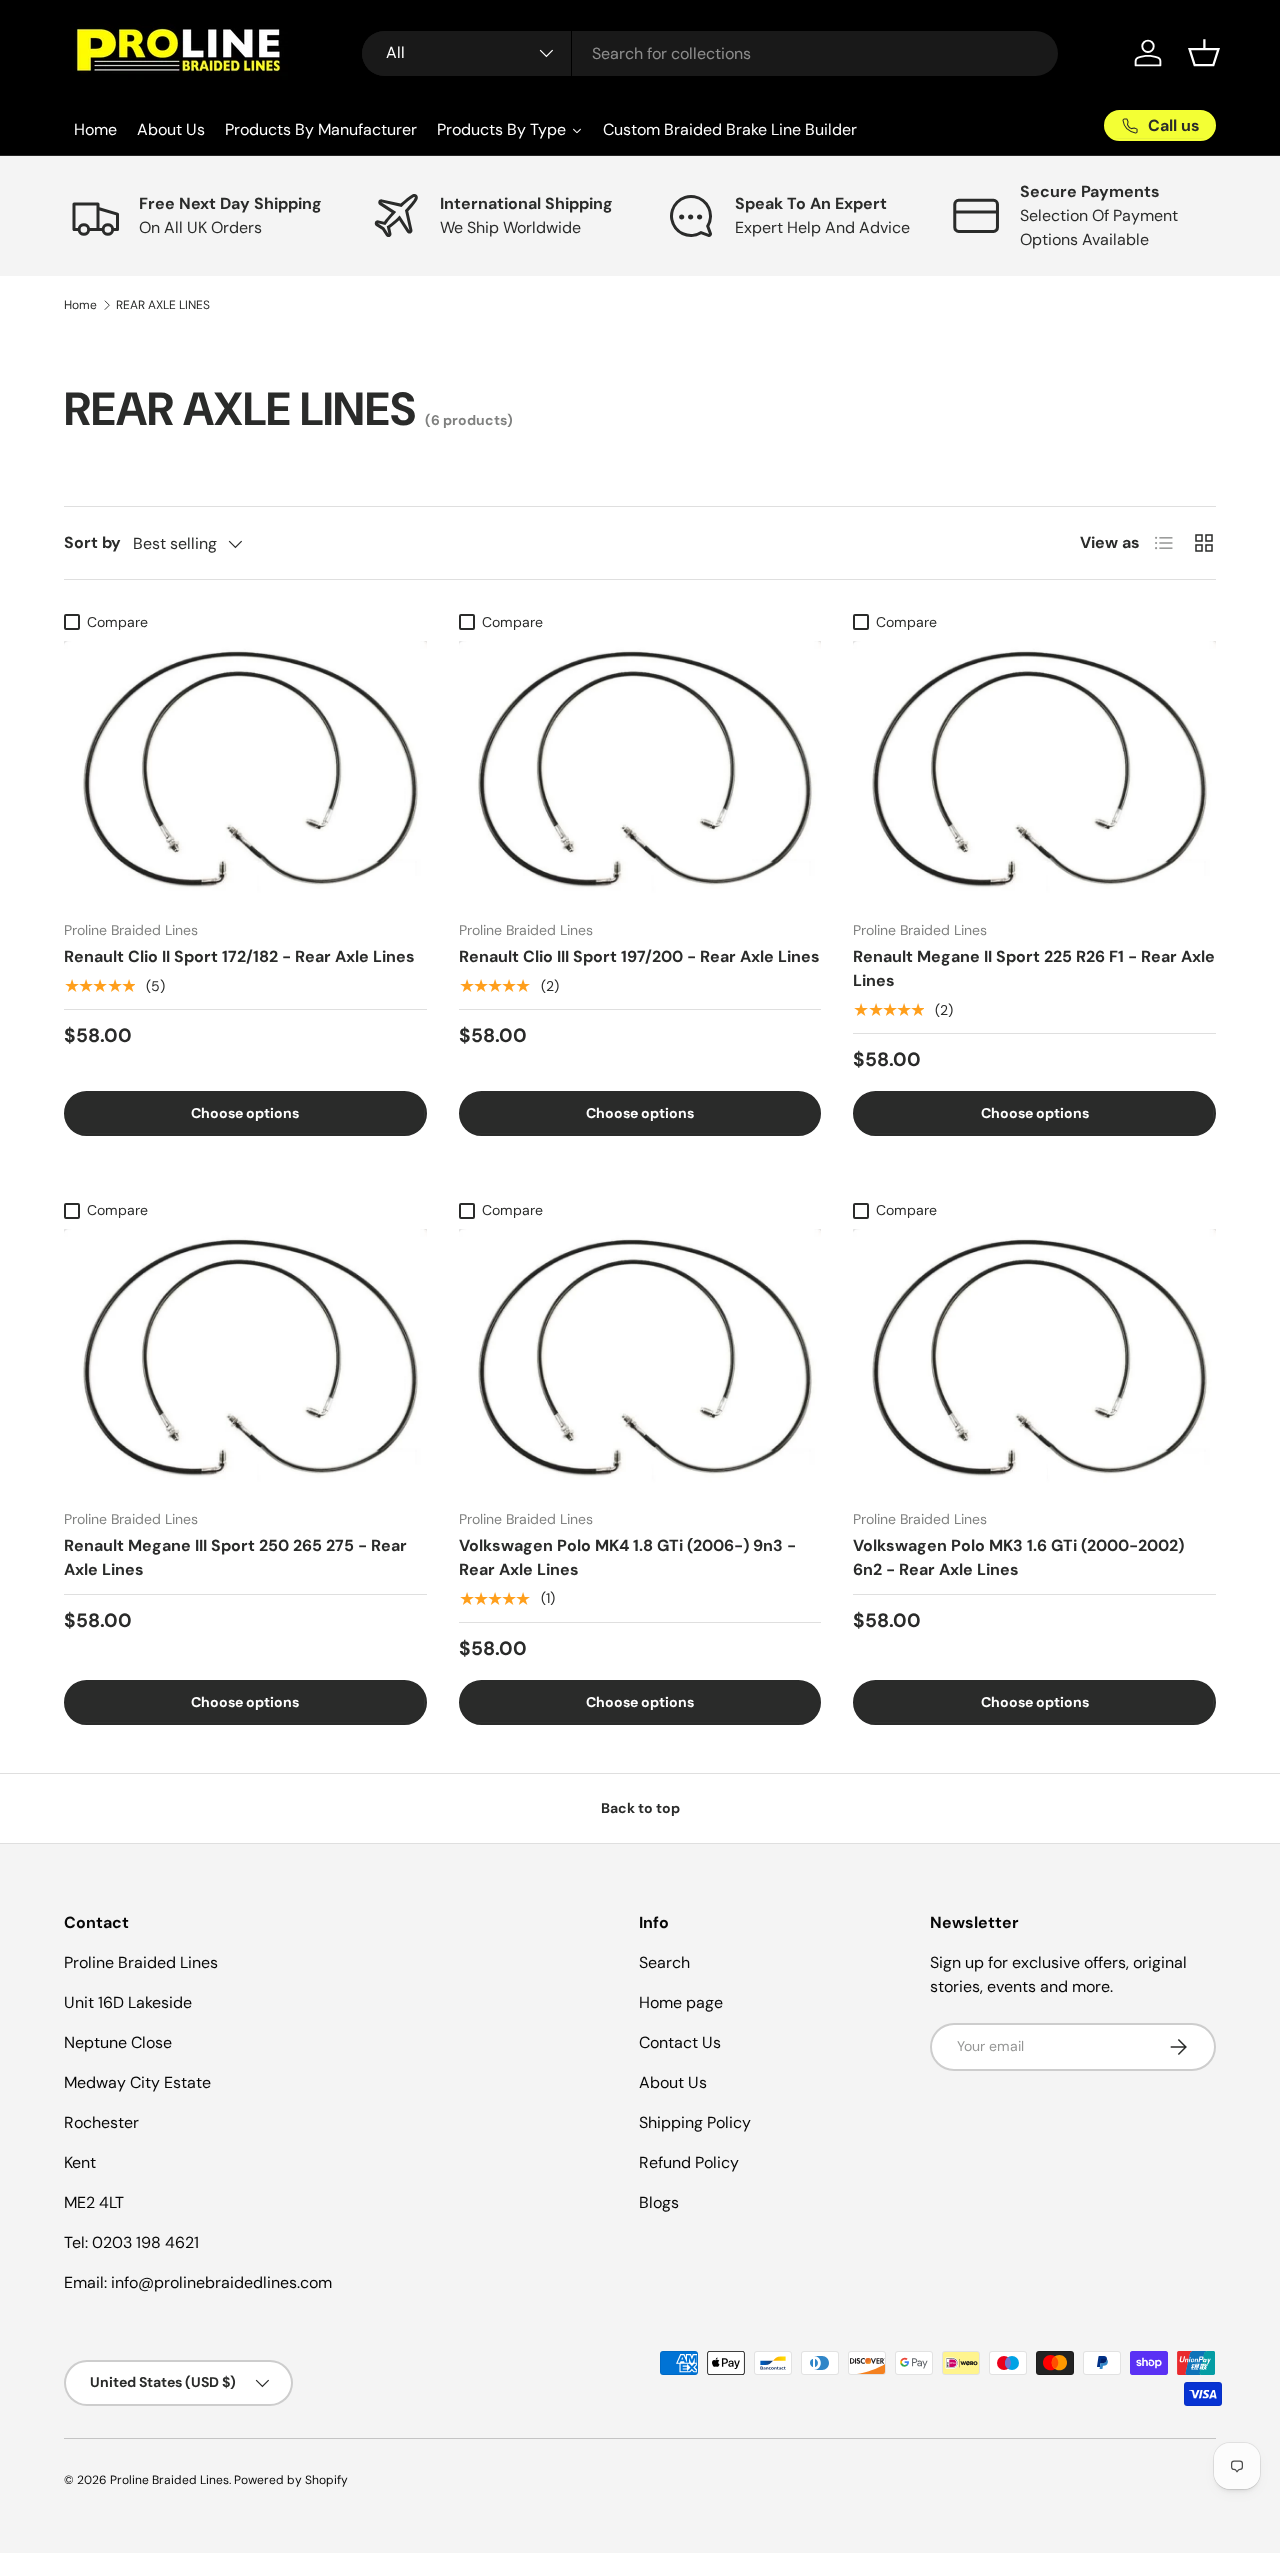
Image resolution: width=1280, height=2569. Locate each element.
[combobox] (710, 53)
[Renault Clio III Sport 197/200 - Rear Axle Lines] (640, 773)
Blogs (659, 2202)
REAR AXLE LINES (163, 305)
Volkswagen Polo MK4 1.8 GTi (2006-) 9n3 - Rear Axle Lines (627, 1557)
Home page (681, 2002)
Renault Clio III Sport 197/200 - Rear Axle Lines (639, 956)
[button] (1204, 53)
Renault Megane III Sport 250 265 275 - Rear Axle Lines (235, 1557)
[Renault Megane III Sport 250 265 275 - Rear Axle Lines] (245, 1360)
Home (80, 305)
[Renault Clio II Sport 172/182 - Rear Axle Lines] (245, 772)
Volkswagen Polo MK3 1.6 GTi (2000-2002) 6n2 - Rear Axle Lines (1018, 1557)
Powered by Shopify (291, 2480)
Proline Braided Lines (169, 2480)
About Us (673, 2082)
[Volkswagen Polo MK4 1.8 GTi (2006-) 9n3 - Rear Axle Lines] (640, 1361)
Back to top (640, 1808)
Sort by (92, 542)
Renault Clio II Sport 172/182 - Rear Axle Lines (239, 956)
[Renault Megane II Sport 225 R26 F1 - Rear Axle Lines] (1034, 772)
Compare (117, 622)
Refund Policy (689, 2162)
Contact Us (680, 2042)
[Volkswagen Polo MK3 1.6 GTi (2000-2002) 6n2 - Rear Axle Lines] (1034, 1360)
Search (664, 1962)
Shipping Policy (695, 2122)
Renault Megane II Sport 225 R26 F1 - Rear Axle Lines (1034, 968)
